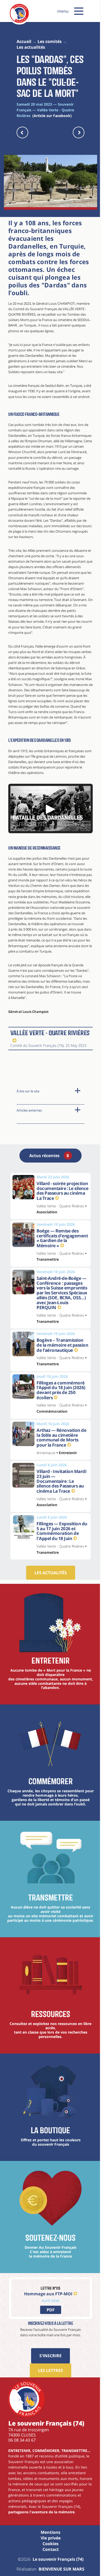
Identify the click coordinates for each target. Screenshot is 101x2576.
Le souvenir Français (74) (58, 2559)
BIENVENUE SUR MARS (62, 2569)
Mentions (51, 2532)
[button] (79, 11)
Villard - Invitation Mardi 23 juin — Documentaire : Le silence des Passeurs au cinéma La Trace (61, 1481)
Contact (51, 2549)
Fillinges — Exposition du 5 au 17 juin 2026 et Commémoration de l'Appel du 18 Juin (62, 1531)
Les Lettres (51, 2370)
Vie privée (51, 2538)
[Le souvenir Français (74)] (19, 22)
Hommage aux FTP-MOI (48, 2294)
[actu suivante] (79, 132)
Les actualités (51, 1573)
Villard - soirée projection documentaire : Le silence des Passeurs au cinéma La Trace (63, 1191)
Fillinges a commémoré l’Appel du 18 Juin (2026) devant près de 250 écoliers (61, 1390)
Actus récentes (49, 1156)
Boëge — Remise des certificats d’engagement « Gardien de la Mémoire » (62, 1238)
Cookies (51, 2544)
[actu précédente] (22, 132)
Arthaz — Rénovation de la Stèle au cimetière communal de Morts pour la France (61, 1438)
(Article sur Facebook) (52, 116)
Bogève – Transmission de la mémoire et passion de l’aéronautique (62, 1345)
